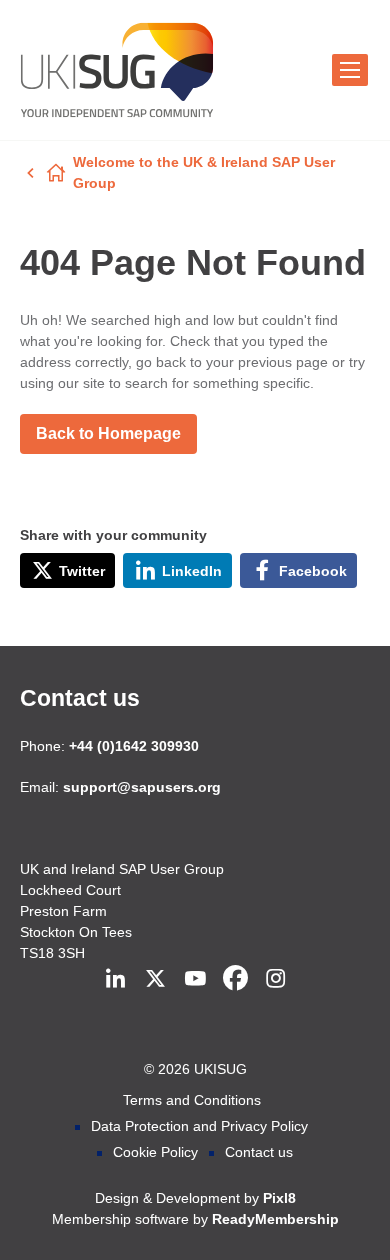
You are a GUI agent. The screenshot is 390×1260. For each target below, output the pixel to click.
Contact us (80, 698)
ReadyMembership (275, 1219)
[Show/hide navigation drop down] (350, 70)
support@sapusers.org (142, 787)
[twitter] (155, 979)
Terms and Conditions (192, 1100)
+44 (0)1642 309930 (134, 746)
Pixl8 (279, 1198)
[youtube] (195, 979)
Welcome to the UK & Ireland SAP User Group (204, 172)
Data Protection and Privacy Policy (199, 1126)
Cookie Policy (155, 1152)
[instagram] (275, 979)
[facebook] (235, 979)
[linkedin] (115, 979)
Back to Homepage (108, 433)
